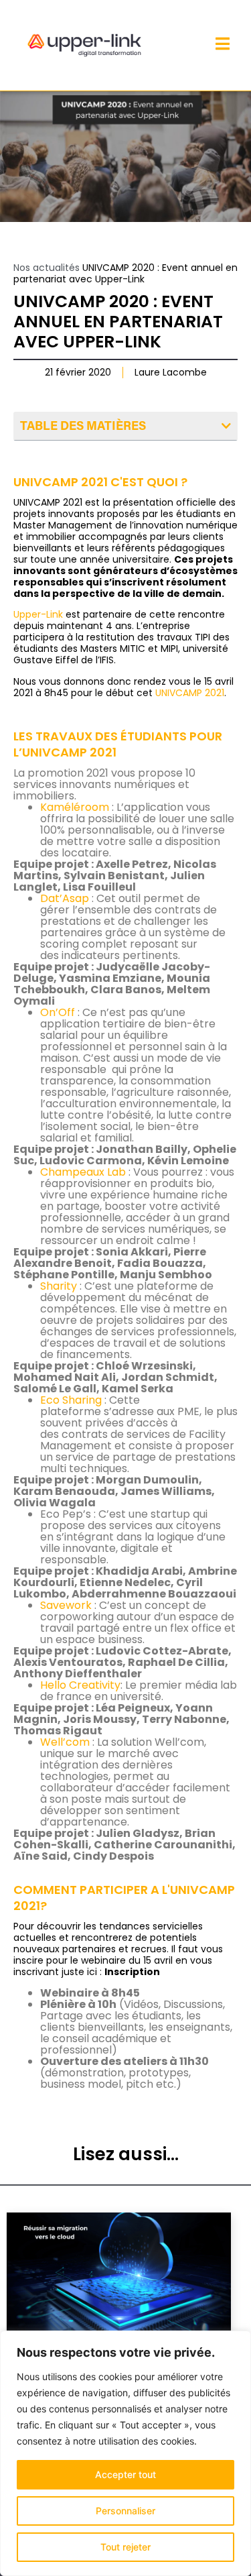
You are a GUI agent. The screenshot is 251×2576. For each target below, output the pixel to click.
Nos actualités (47, 268)
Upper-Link (38, 614)
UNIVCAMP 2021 (190, 693)
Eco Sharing (71, 1400)
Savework (66, 1605)
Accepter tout (125, 2474)
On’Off (58, 1012)
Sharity (59, 1286)
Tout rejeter (125, 2547)
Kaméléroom (75, 807)
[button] (226, 426)
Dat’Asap (65, 898)
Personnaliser (125, 2511)
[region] (125, 2453)
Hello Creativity (80, 1685)
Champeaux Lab (83, 1172)
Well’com (65, 1742)
